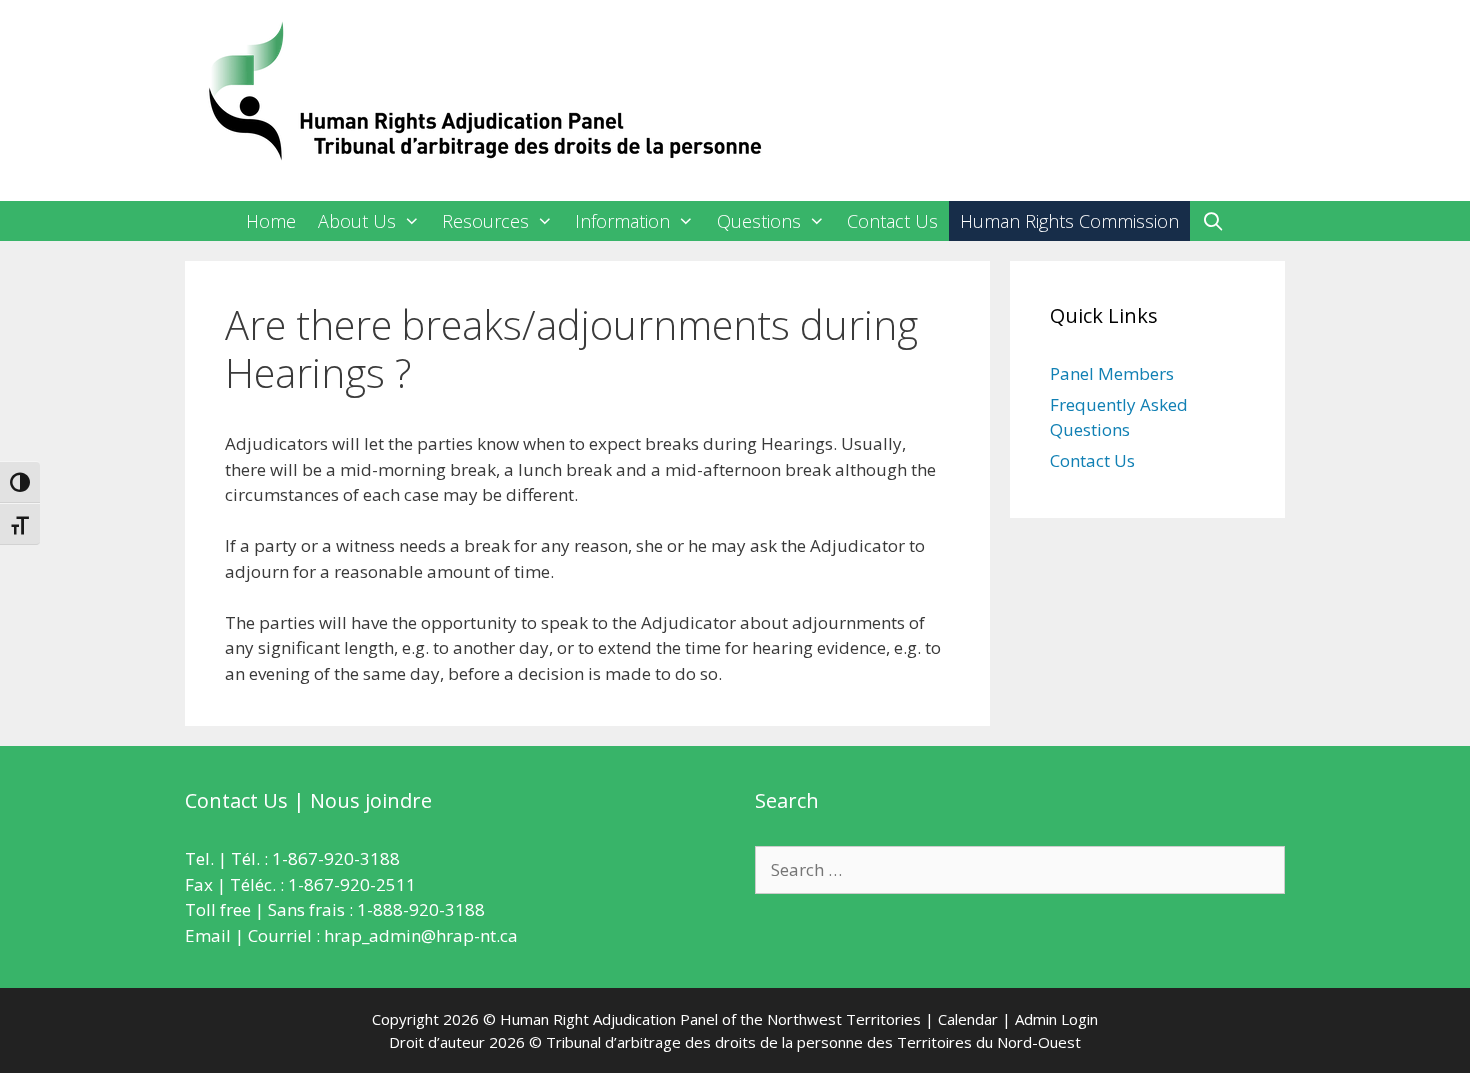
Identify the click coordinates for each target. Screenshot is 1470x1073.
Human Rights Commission (1069, 221)
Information (622, 221)
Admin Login (1056, 1019)
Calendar (968, 1019)
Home (271, 221)
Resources (485, 221)
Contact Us (892, 221)
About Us (357, 221)
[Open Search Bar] (1212, 221)
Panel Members (1112, 373)
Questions (759, 221)
